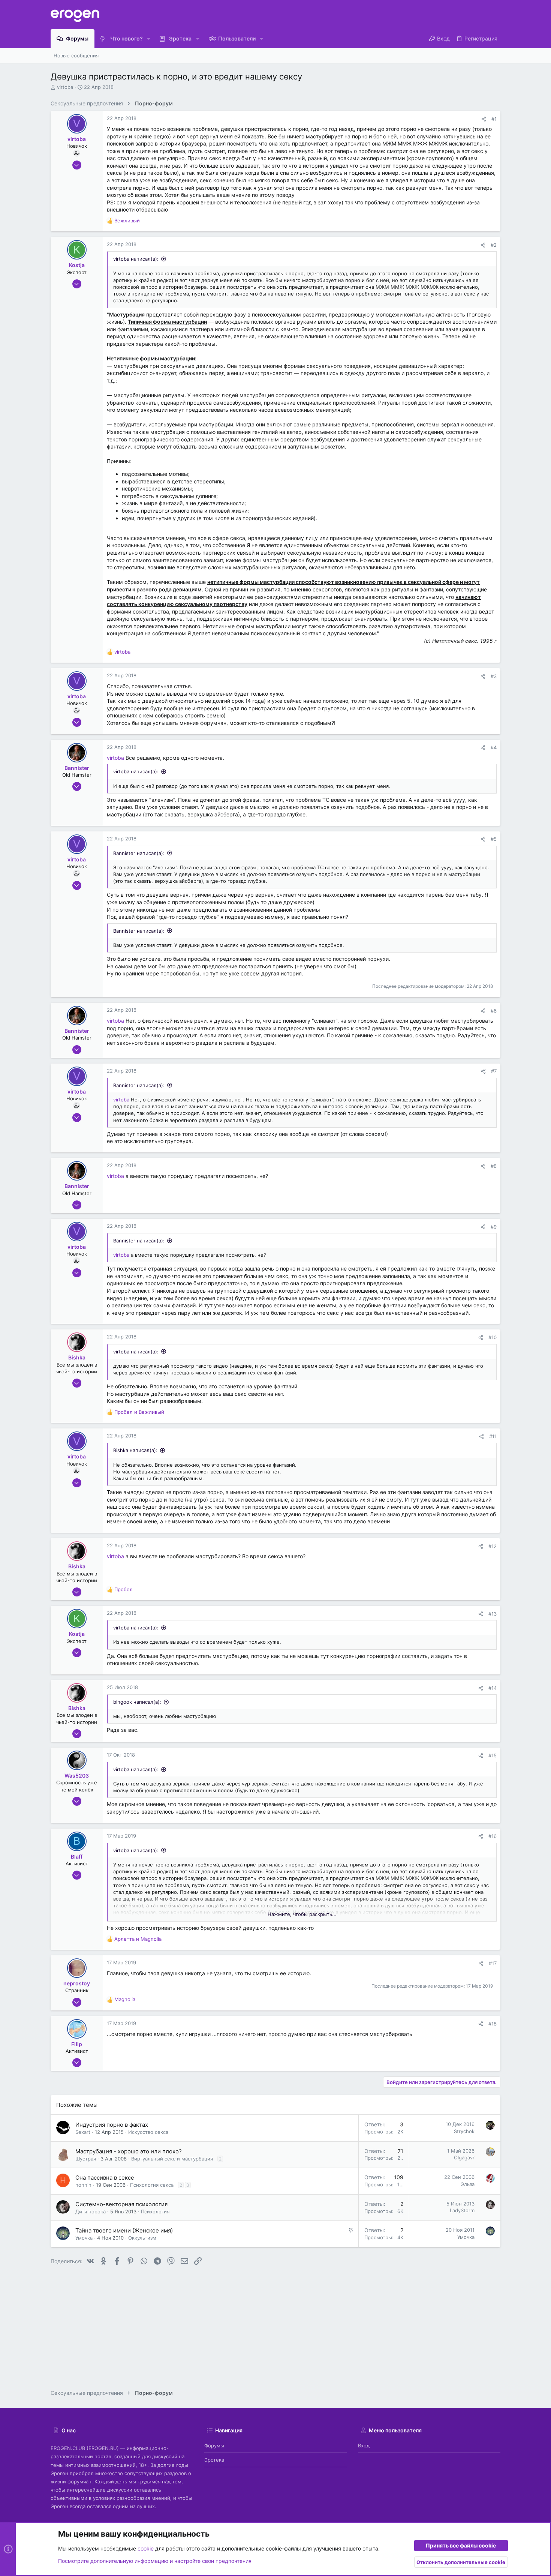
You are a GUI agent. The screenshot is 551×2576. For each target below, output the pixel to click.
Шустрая (86, 2159)
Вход (364, 2445)
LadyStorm (462, 2210)
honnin (83, 2185)
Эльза (468, 2184)
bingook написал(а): (137, 1702)
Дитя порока (91, 2211)
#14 (493, 1688)
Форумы (214, 2445)
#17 (493, 1963)
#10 (493, 1337)
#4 (494, 747)
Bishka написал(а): (135, 1450)
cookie (146, 2548)
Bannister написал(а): (139, 853)
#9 (494, 1227)
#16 (493, 1836)
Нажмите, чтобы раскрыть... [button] (302, 1914)
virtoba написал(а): (136, 259)
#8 (494, 1166)
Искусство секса (148, 2132)
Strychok (464, 2131)
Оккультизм (142, 2238)
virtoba (65, 87)
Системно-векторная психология (121, 2204)
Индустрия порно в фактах (112, 2125)
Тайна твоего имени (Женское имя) (124, 2230)
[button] (149, 39)
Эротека (214, 2460)
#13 (493, 1614)
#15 (493, 1755)
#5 (494, 839)
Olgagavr (464, 2157)
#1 (494, 119)
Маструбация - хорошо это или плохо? (129, 2151)
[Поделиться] (484, 119)
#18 (493, 2024)
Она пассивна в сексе (105, 2178)
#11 (493, 1436)
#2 (494, 245)
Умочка (84, 2238)
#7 (494, 1071)
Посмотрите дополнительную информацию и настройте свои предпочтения (155, 2561)
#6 (494, 1011)
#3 (494, 676)
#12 (493, 1546)
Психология (155, 2211)
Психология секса (152, 2185)
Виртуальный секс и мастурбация (172, 2159)
